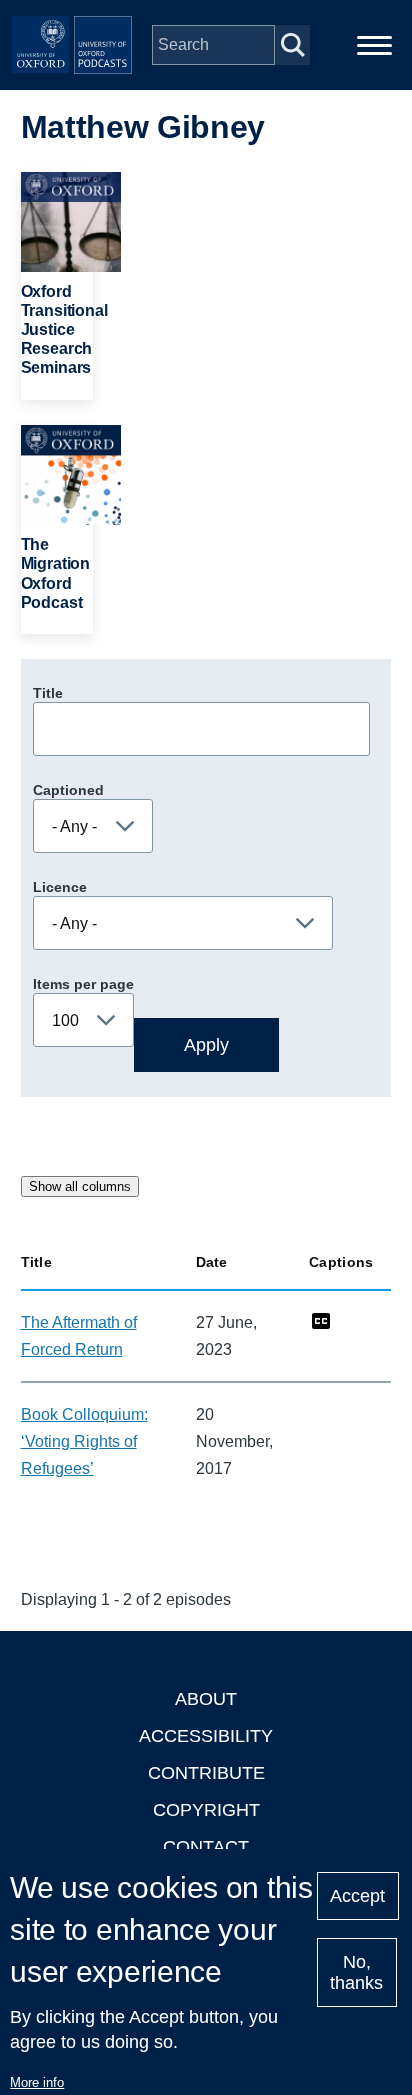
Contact (206, 1847)
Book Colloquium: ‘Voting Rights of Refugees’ (84, 1441)
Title (48, 693)
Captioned (68, 790)
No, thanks (356, 1972)
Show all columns (80, 1186)
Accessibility (206, 1736)
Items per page (83, 984)
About (206, 1699)
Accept (357, 1896)
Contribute (206, 1773)
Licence (60, 887)
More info (37, 2082)
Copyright (206, 1810)
